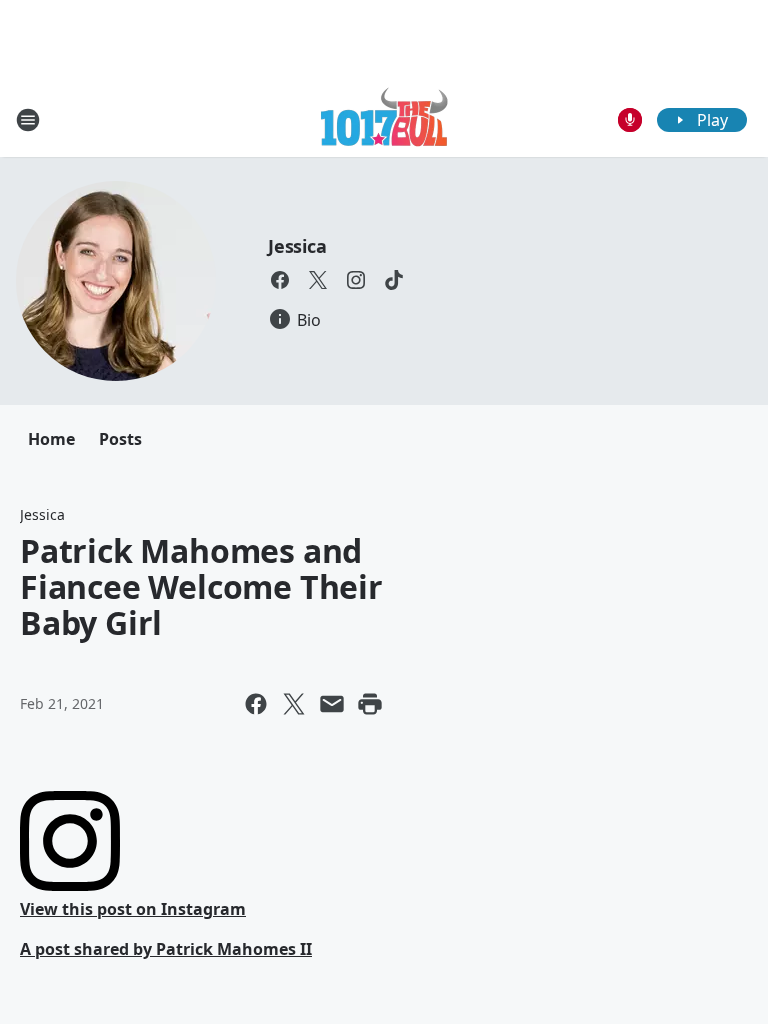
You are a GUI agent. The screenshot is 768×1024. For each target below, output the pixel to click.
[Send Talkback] (630, 120)
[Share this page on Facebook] (256, 704)
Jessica (297, 246)
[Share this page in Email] (332, 704)
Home (51, 439)
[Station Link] (384, 119)
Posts (120, 439)
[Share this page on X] (294, 704)
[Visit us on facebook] (280, 280)
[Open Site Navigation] (28, 120)
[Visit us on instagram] (356, 280)
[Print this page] (370, 704)
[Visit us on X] (318, 280)
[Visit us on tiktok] (394, 280)
